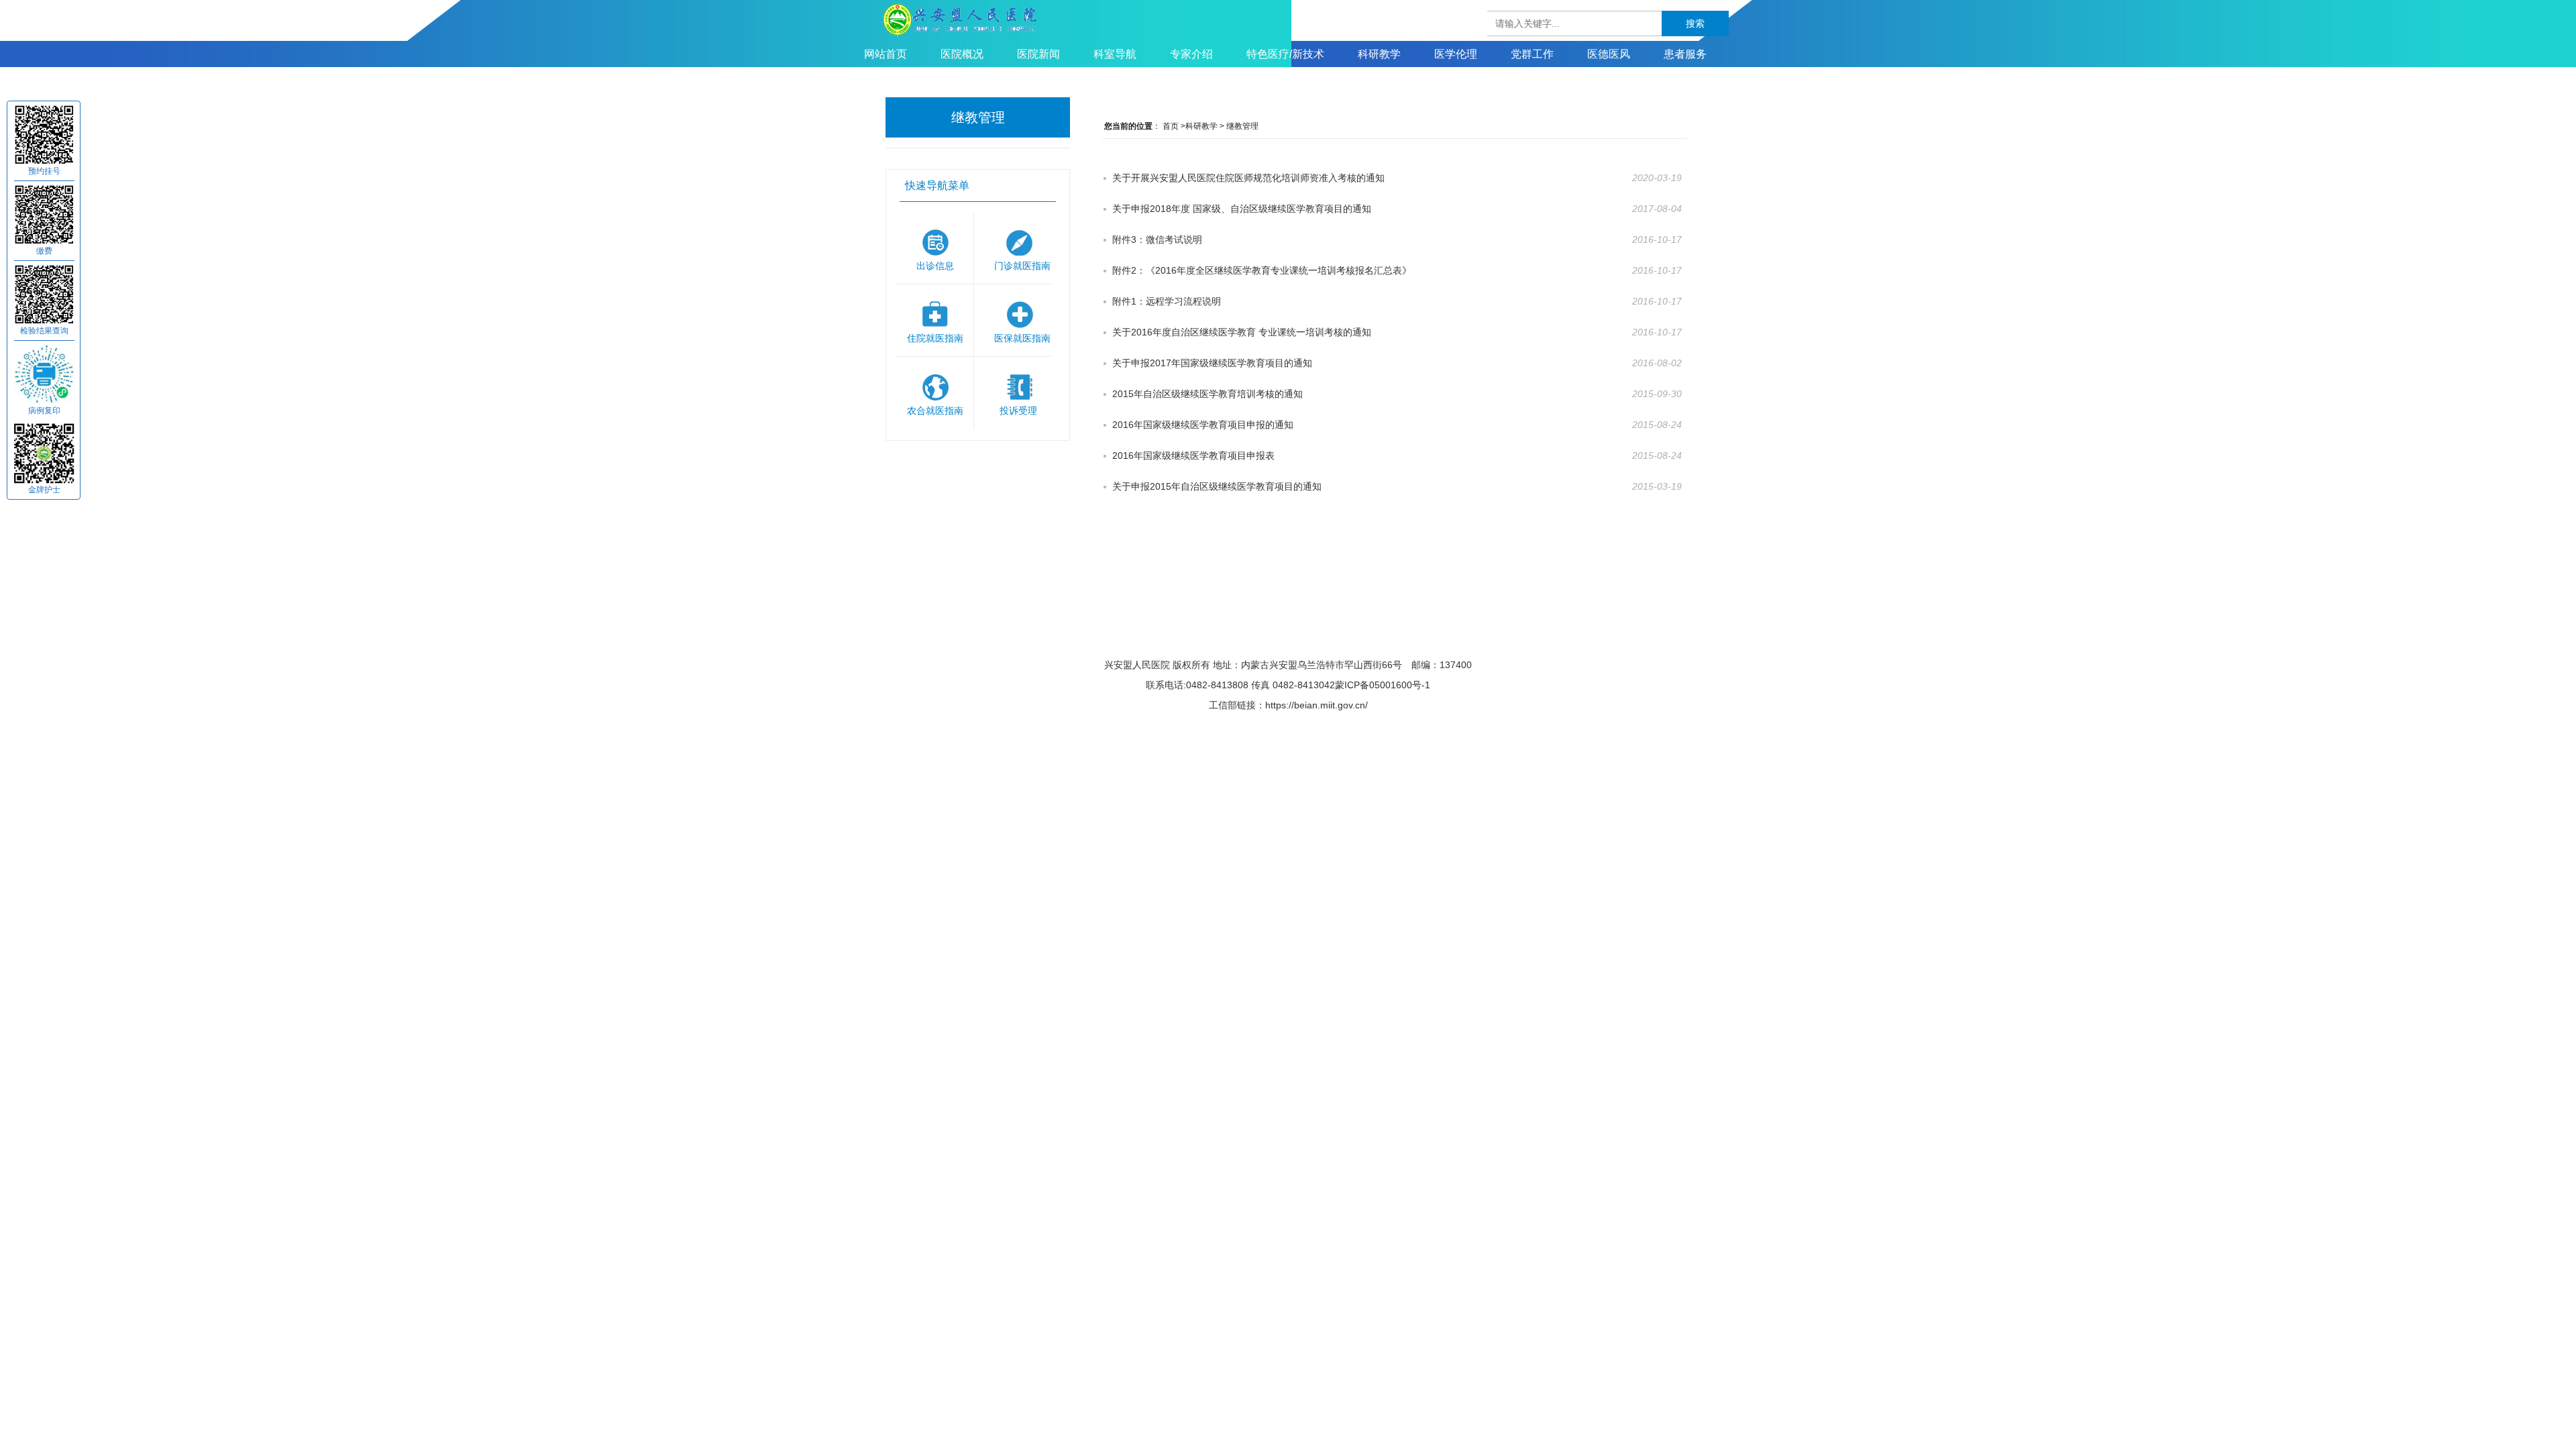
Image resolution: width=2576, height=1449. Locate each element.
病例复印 (44, 411)
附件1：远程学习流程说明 (1167, 301)
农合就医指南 (935, 385)
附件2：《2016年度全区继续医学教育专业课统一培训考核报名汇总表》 (1262, 270)
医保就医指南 (1023, 313)
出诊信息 (935, 240)
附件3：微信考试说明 (1157, 239)
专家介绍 (1191, 54)
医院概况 (962, 54)
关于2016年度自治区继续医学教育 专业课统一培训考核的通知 (1242, 332)
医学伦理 (1456, 54)
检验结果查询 (44, 331)
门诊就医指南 (1023, 240)
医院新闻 (1038, 54)
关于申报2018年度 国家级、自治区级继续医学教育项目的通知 (1242, 209)
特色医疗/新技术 (1285, 54)
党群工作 (1532, 54)
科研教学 (1379, 54)
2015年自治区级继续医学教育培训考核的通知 (1207, 394)
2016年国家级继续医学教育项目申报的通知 (1203, 425)
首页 (1171, 126)
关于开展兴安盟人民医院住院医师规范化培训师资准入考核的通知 (1248, 178)
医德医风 (1609, 54)
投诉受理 (1023, 385)
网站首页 (885, 54)
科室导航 (1115, 54)
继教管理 (1242, 126)
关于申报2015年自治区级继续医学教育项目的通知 (1217, 486)
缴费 (44, 251)
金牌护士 (44, 490)
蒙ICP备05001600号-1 (1383, 685)
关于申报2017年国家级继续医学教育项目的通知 (1212, 363)
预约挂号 (44, 171)
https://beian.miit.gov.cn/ (1317, 705)
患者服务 (1685, 54)
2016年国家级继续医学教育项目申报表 (1193, 455)
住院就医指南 (935, 313)
